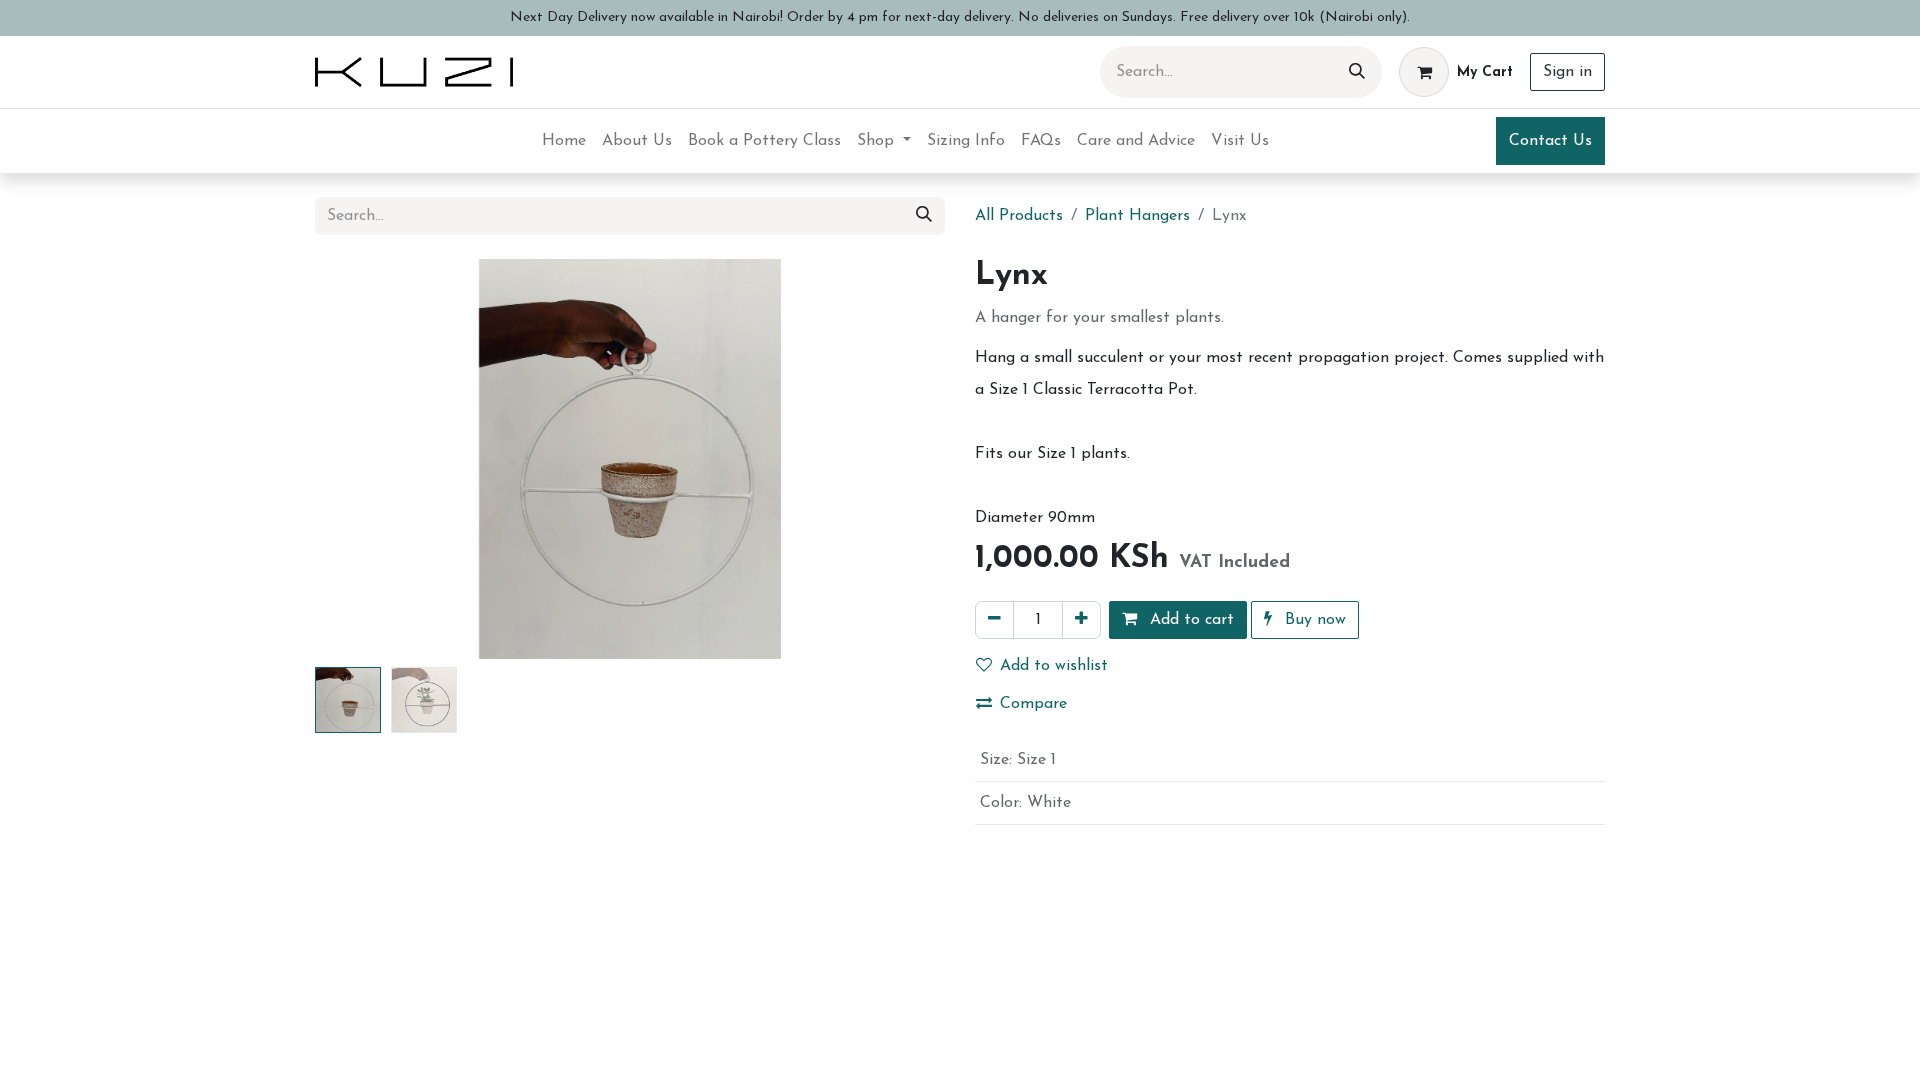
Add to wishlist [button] (1054, 666)
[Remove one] (994, 620)
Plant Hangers (1137, 216)
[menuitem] (564, 141)
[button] (362, 459)
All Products (1019, 216)
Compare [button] (1033, 704)
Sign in (1567, 72)
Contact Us (1550, 141)
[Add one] (1081, 620)
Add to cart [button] (1189, 620)
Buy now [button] (1313, 620)
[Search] (1357, 72)
